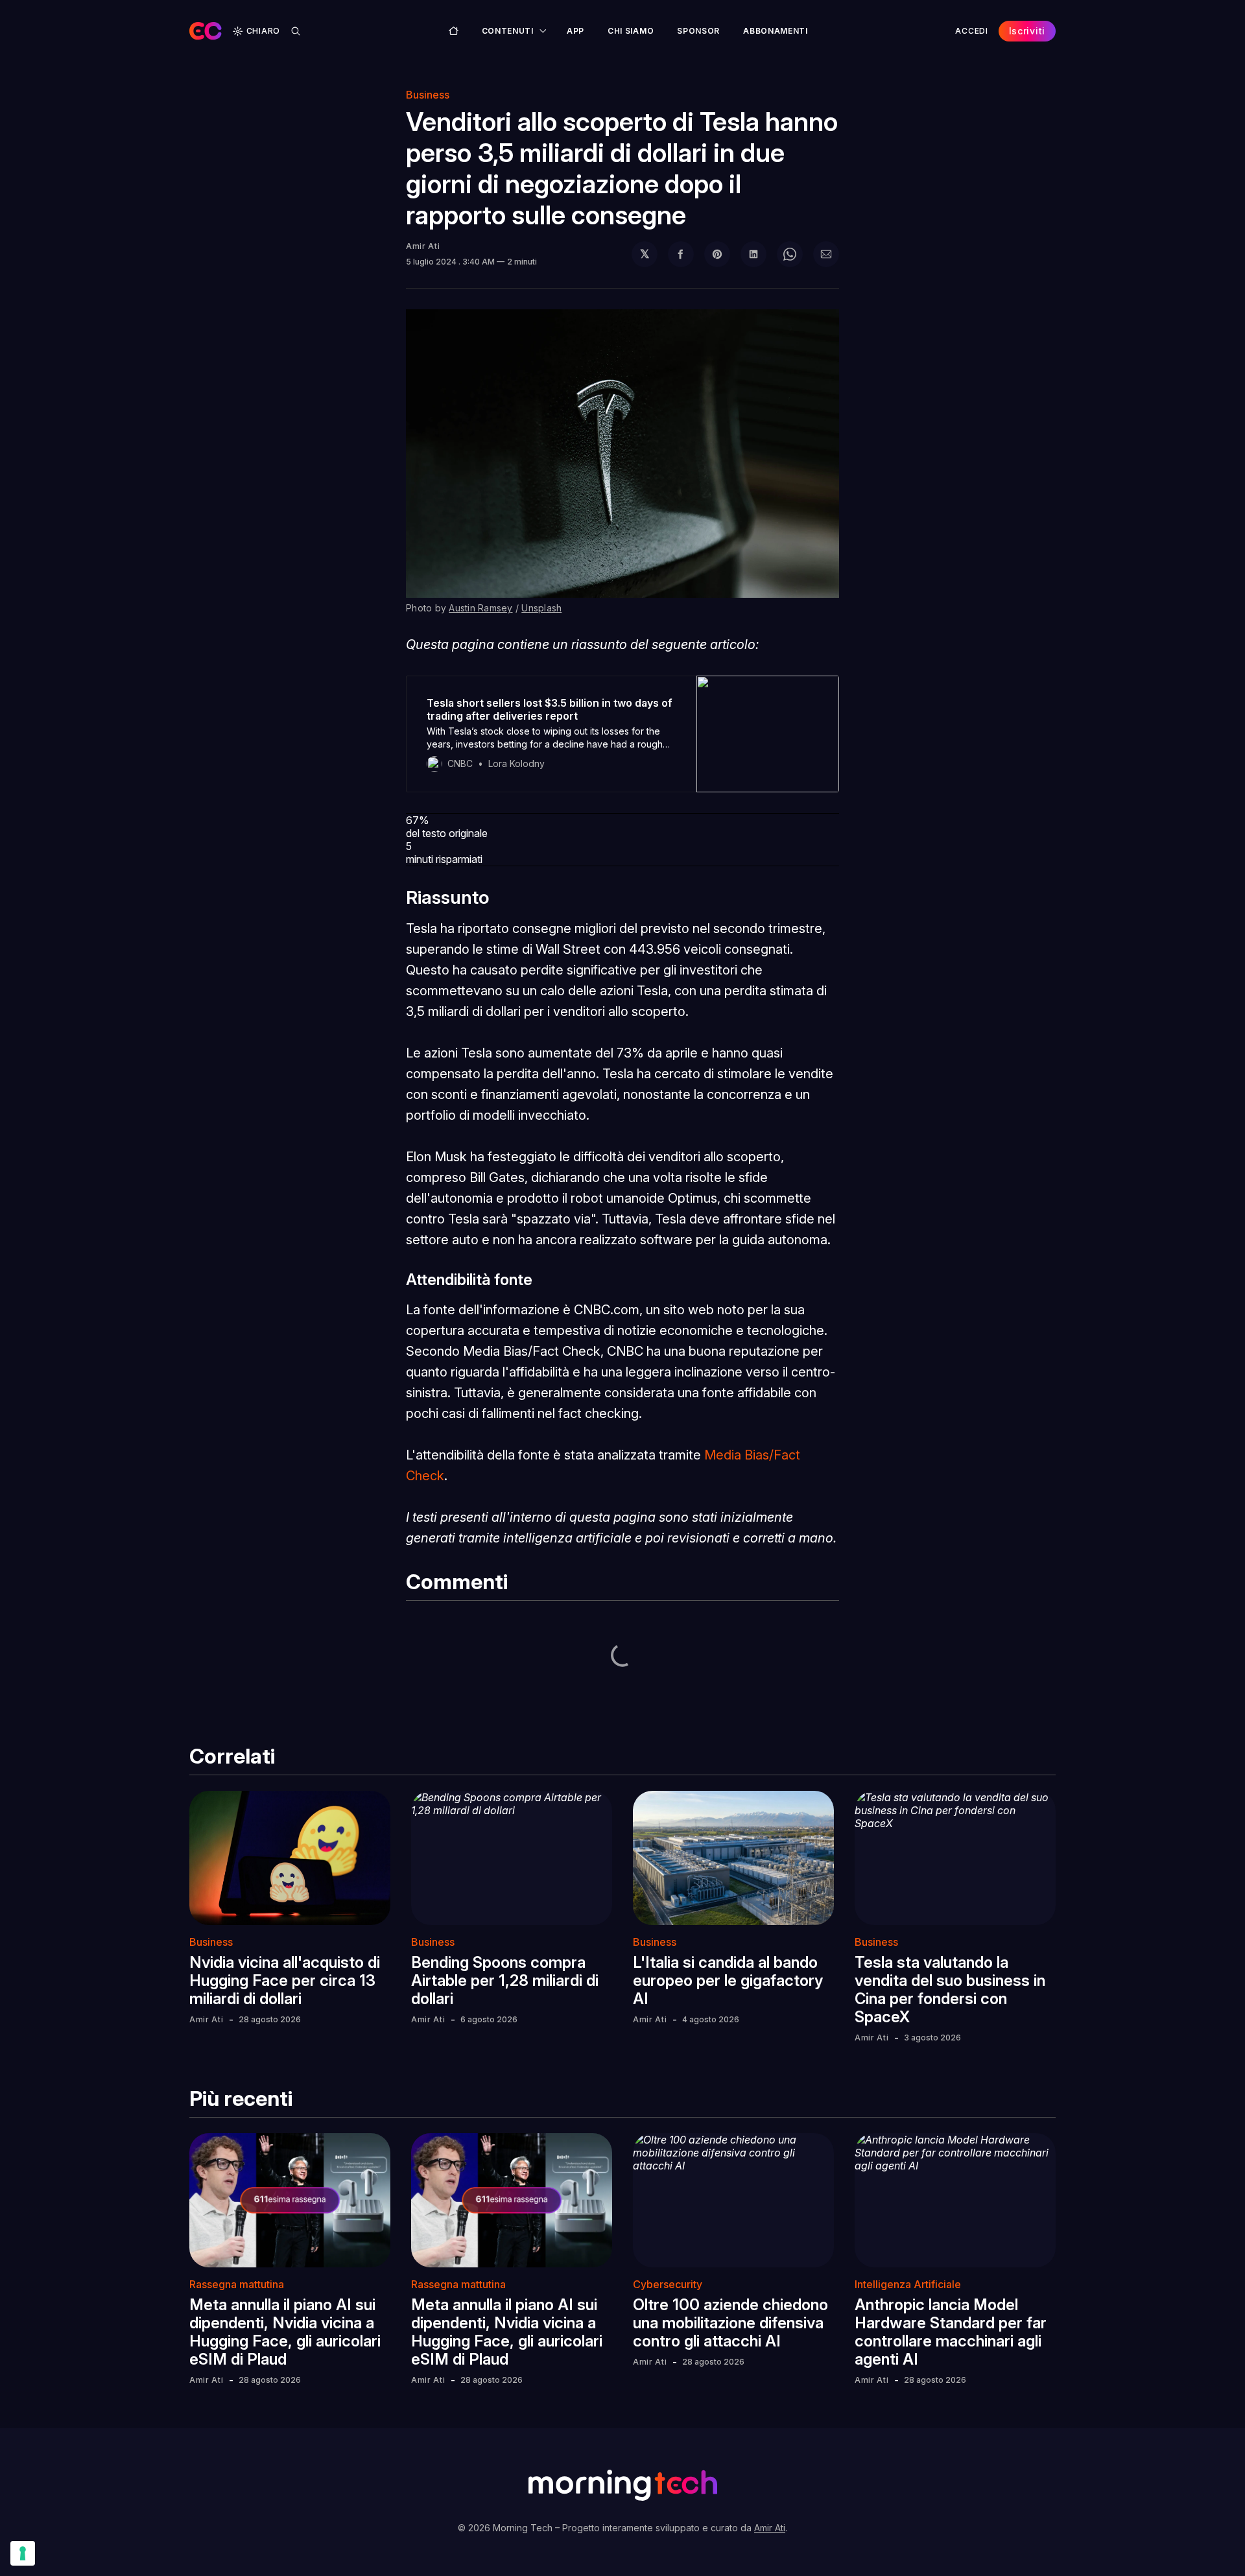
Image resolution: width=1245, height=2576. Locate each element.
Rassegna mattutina (237, 2284)
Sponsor (698, 31)
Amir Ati (423, 246)
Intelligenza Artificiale (908, 2284)
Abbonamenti (776, 31)
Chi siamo (631, 31)
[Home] (454, 31)
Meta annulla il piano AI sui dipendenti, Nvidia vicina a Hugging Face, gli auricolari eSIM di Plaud (285, 2332)
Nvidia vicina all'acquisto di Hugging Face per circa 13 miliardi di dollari (285, 1980)
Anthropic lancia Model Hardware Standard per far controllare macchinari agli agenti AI (951, 2332)
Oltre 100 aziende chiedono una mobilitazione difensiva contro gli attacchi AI (730, 2323)
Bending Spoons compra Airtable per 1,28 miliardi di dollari (505, 1980)
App (575, 31)
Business (428, 95)
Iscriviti (1027, 31)
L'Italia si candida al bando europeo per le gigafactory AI (728, 1980)
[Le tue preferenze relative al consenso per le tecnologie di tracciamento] (23, 2553)
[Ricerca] (296, 31)
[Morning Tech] (206, 31)
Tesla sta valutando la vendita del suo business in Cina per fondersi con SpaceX (950, 1990)
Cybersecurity (668, 2284)
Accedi (971, 31)
